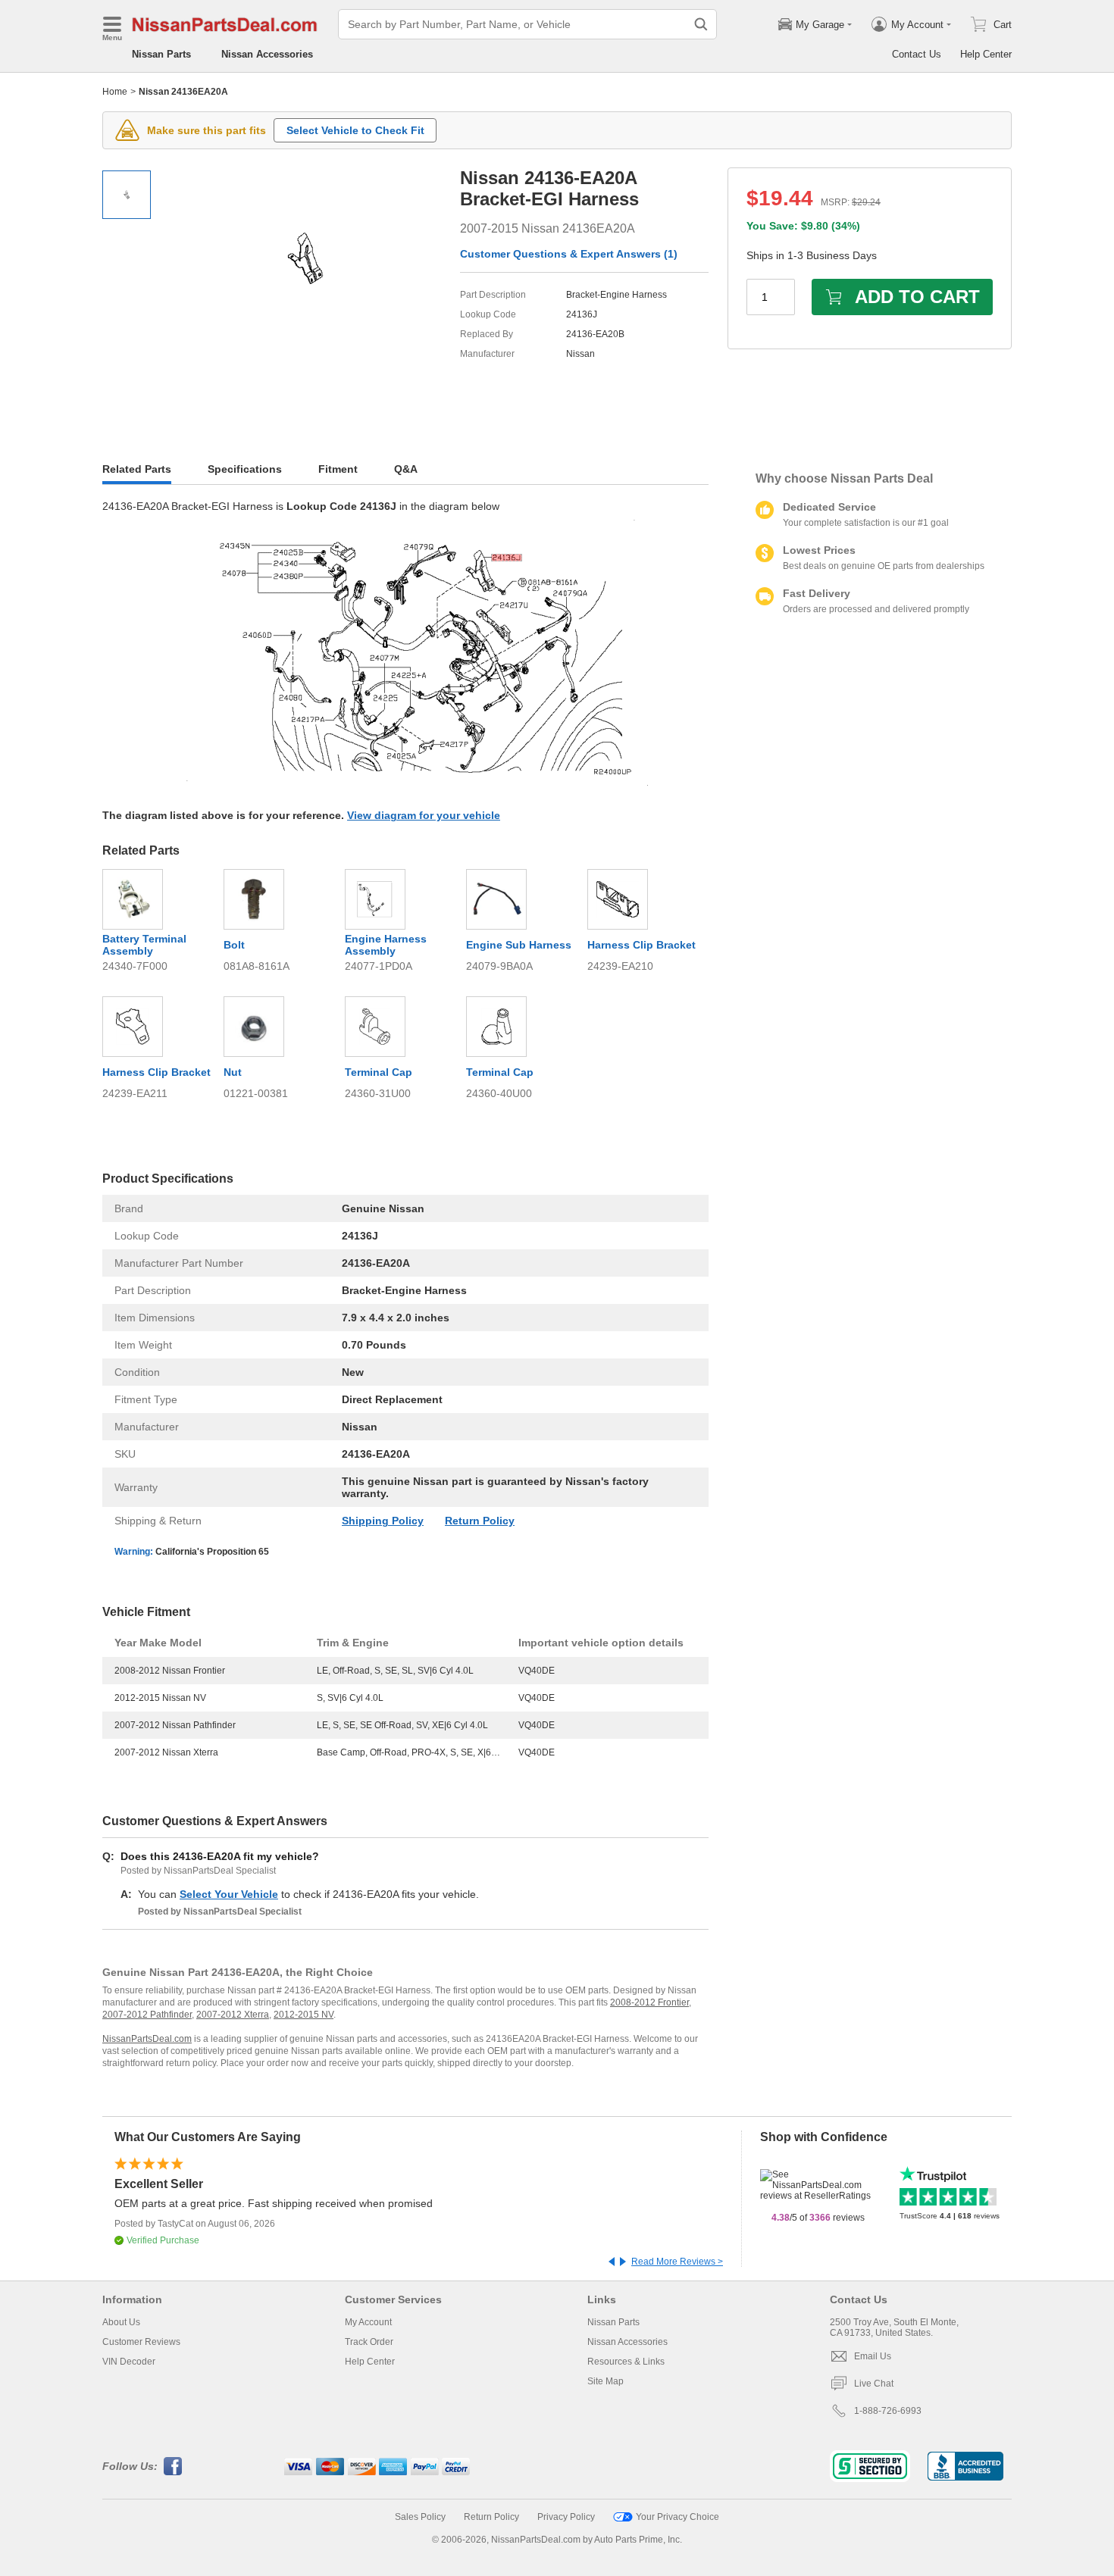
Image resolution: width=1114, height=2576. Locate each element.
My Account (368, 2322)
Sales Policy (420, 2517)
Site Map (606, 2381)
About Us (121, 2322)
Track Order (369, 2342)
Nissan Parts (161, 54)
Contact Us (917, 54)
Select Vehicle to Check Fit (355, 130)
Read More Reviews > (677, 2262)
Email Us (873, 2356)
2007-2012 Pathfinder (147, 2015)
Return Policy (480, 1521)
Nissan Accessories (267, 54)
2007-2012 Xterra (233, 2015)
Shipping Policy (383, 1521)
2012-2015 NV (304, 2015)
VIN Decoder (129, 2362)
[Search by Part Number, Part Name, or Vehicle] (701, 24)
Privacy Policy (566, 2517)
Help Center (986, 54)
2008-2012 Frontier (649, 2002)
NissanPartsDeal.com (147, 2039)
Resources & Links (626, 2362)
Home (115, 92)
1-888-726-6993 (888, 2411)
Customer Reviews (141, 2342)
